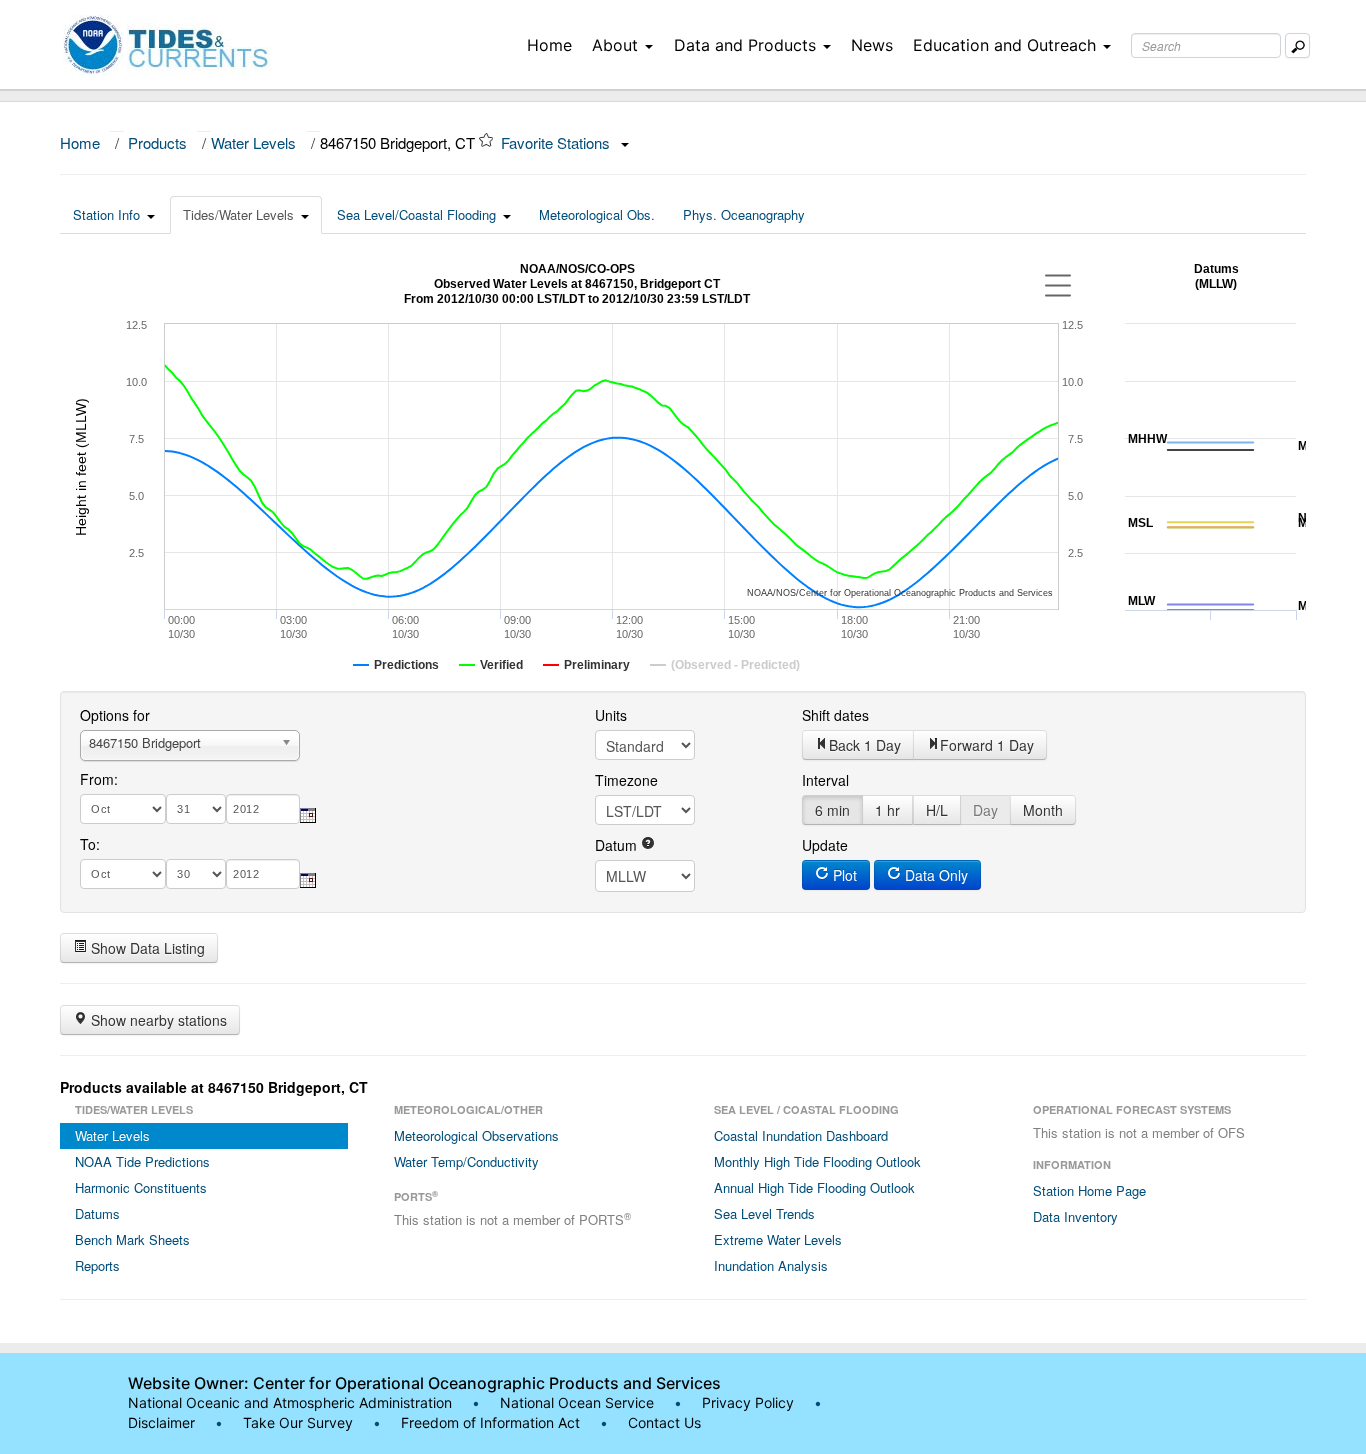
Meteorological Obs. (597, 214)
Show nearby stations (157, 1020)
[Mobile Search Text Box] (1297, 45)
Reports (97, 1265)
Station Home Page (1089, 1190)
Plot (843, 875)
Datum (618, 845)
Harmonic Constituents (141, 1187)
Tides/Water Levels (238, 214)
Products (157, 142)
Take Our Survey (300, 1422)
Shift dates (835, 715)
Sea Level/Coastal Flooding (416, 214)
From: (99, 779)
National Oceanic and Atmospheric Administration (290, 1402)
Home (549, 45)
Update (825, 845)
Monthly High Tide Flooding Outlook (817, 1161)
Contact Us (664, 1422)
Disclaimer (161, 1422)
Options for (115, 715)
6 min (832, 810)
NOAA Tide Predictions (142, 1161)
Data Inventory (1075, 1216)
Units (611, 715)
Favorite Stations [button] (557, 142)
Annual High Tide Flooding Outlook (814, 1187)
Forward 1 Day (987, 745)
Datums (97, 1213)
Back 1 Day (865, 745)
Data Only (934, 875)
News (872, 45)
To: (90, 844)
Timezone (626, 780)
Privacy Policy (748, 1402)
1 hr (887, 810)
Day (985, 810)
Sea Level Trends (764, 1213)
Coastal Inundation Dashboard (801, 1135)
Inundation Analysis (771, 1265)
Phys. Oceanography (744, 214)
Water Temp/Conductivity (466, 1161)
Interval (825, 780)
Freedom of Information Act (490, 1422)
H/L (937, 810)
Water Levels (253, 142)
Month (1043, 810)
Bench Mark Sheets (132, 1239)
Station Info (106, 214)
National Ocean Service (577, 1402)
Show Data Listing (146, 948)
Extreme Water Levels (778, 1239)
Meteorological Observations (476, 1135)
